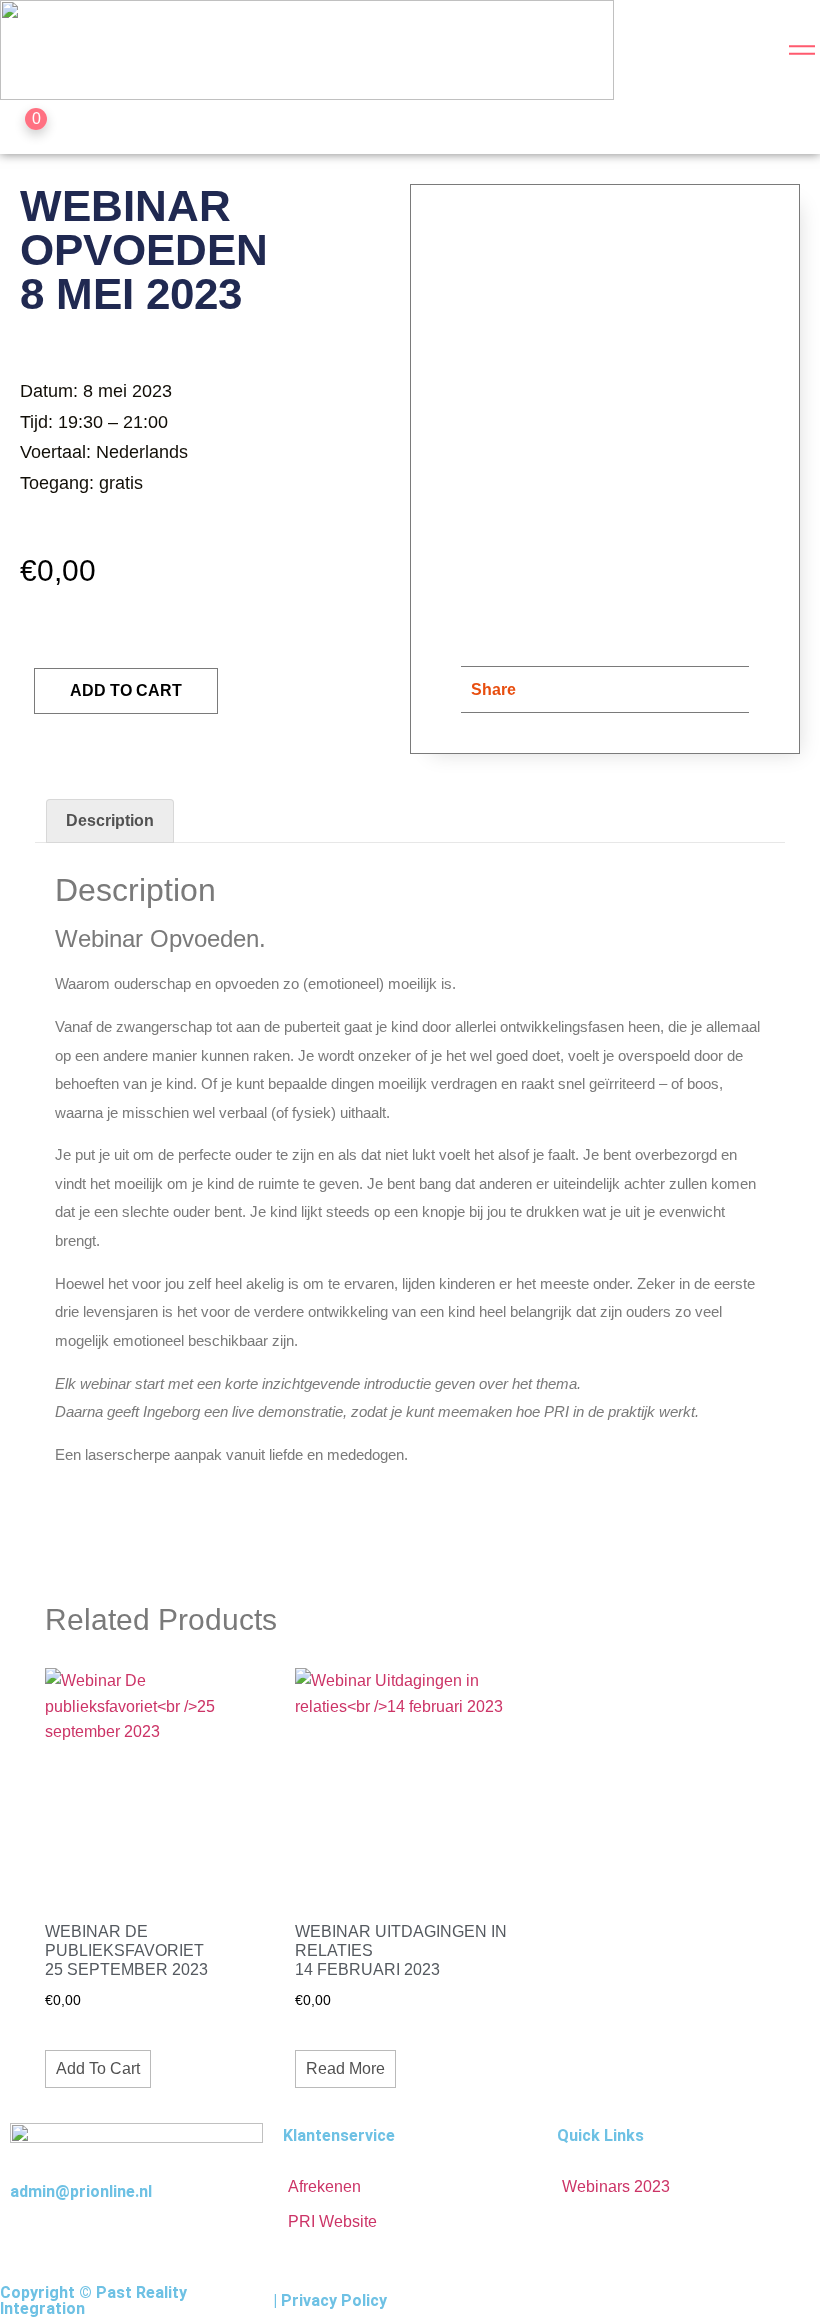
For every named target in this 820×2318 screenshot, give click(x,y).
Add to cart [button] (98, 2068)
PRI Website (332, 2221)
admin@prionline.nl (81, 2191)
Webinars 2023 (616, 2186)
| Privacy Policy (330, 2300)
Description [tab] (110, 820)
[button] (541, 689)
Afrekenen (324, 2186)
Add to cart (126, 690)
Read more (345, 2068)
